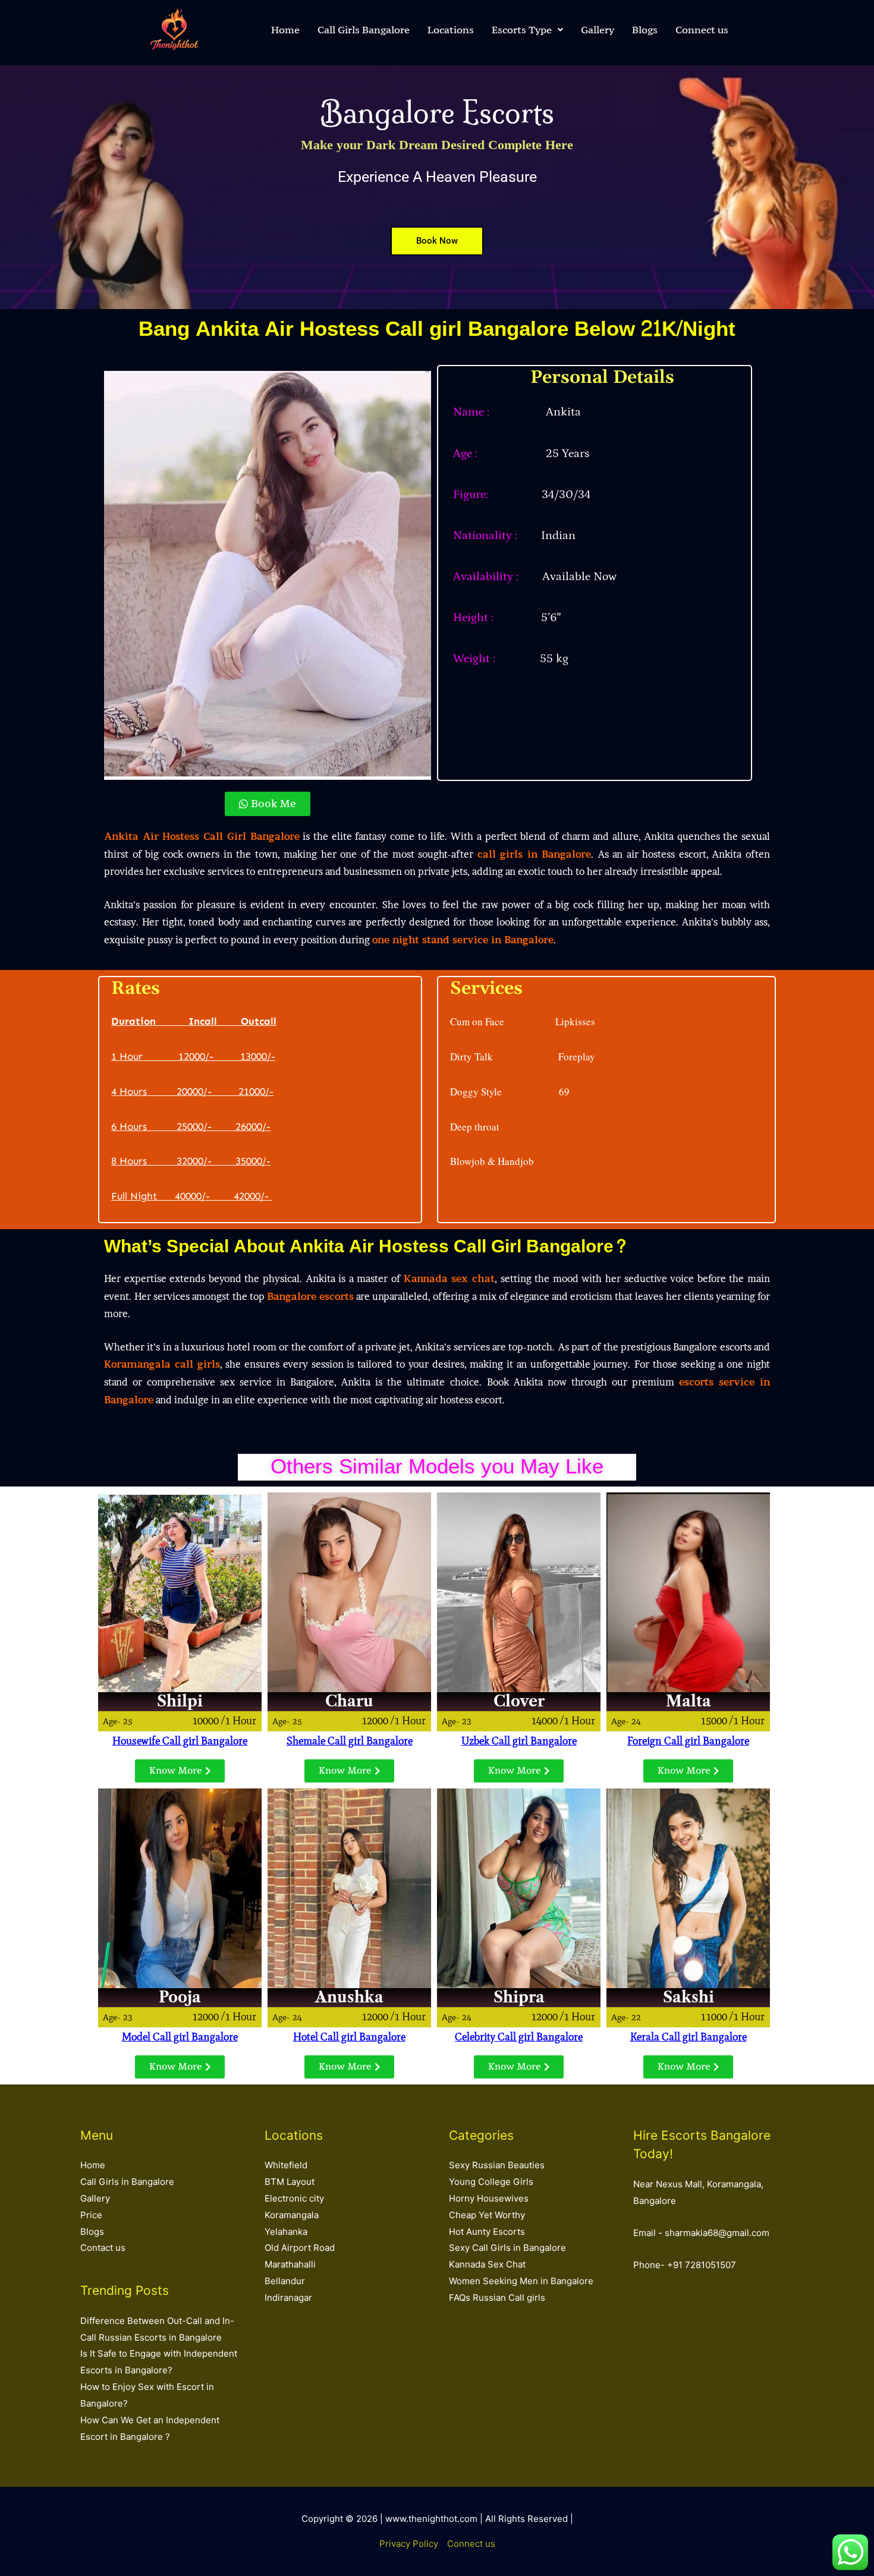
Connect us (702, 30)
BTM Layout (290, 2182)
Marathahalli (290, 2264)
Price (91, 2215)
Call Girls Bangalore (364, 30)
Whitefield (286, 2165)
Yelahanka (286, 2232)
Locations (451, 30)
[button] (527, 30)
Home (285, 30)
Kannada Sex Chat (487, 2264)
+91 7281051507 (702, 2265)
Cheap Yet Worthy (487, 2215)
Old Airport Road (300, 2248)
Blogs (645, 30)
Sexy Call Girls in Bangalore (507, 2248)
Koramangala (292, 2215)
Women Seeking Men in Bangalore (521, 2281)
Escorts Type (522, 30)
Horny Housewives (489, 2198)
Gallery (598, 30)
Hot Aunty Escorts (487, 2232)
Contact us (103, 2248)
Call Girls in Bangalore (127, 2182)
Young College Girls (491, 2182)
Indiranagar (288, 2298)
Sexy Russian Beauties (497, 2165)
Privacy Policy (409, 2544)
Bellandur (285, 2281)
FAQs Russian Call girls (497, 2298)
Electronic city (294, 2198)
